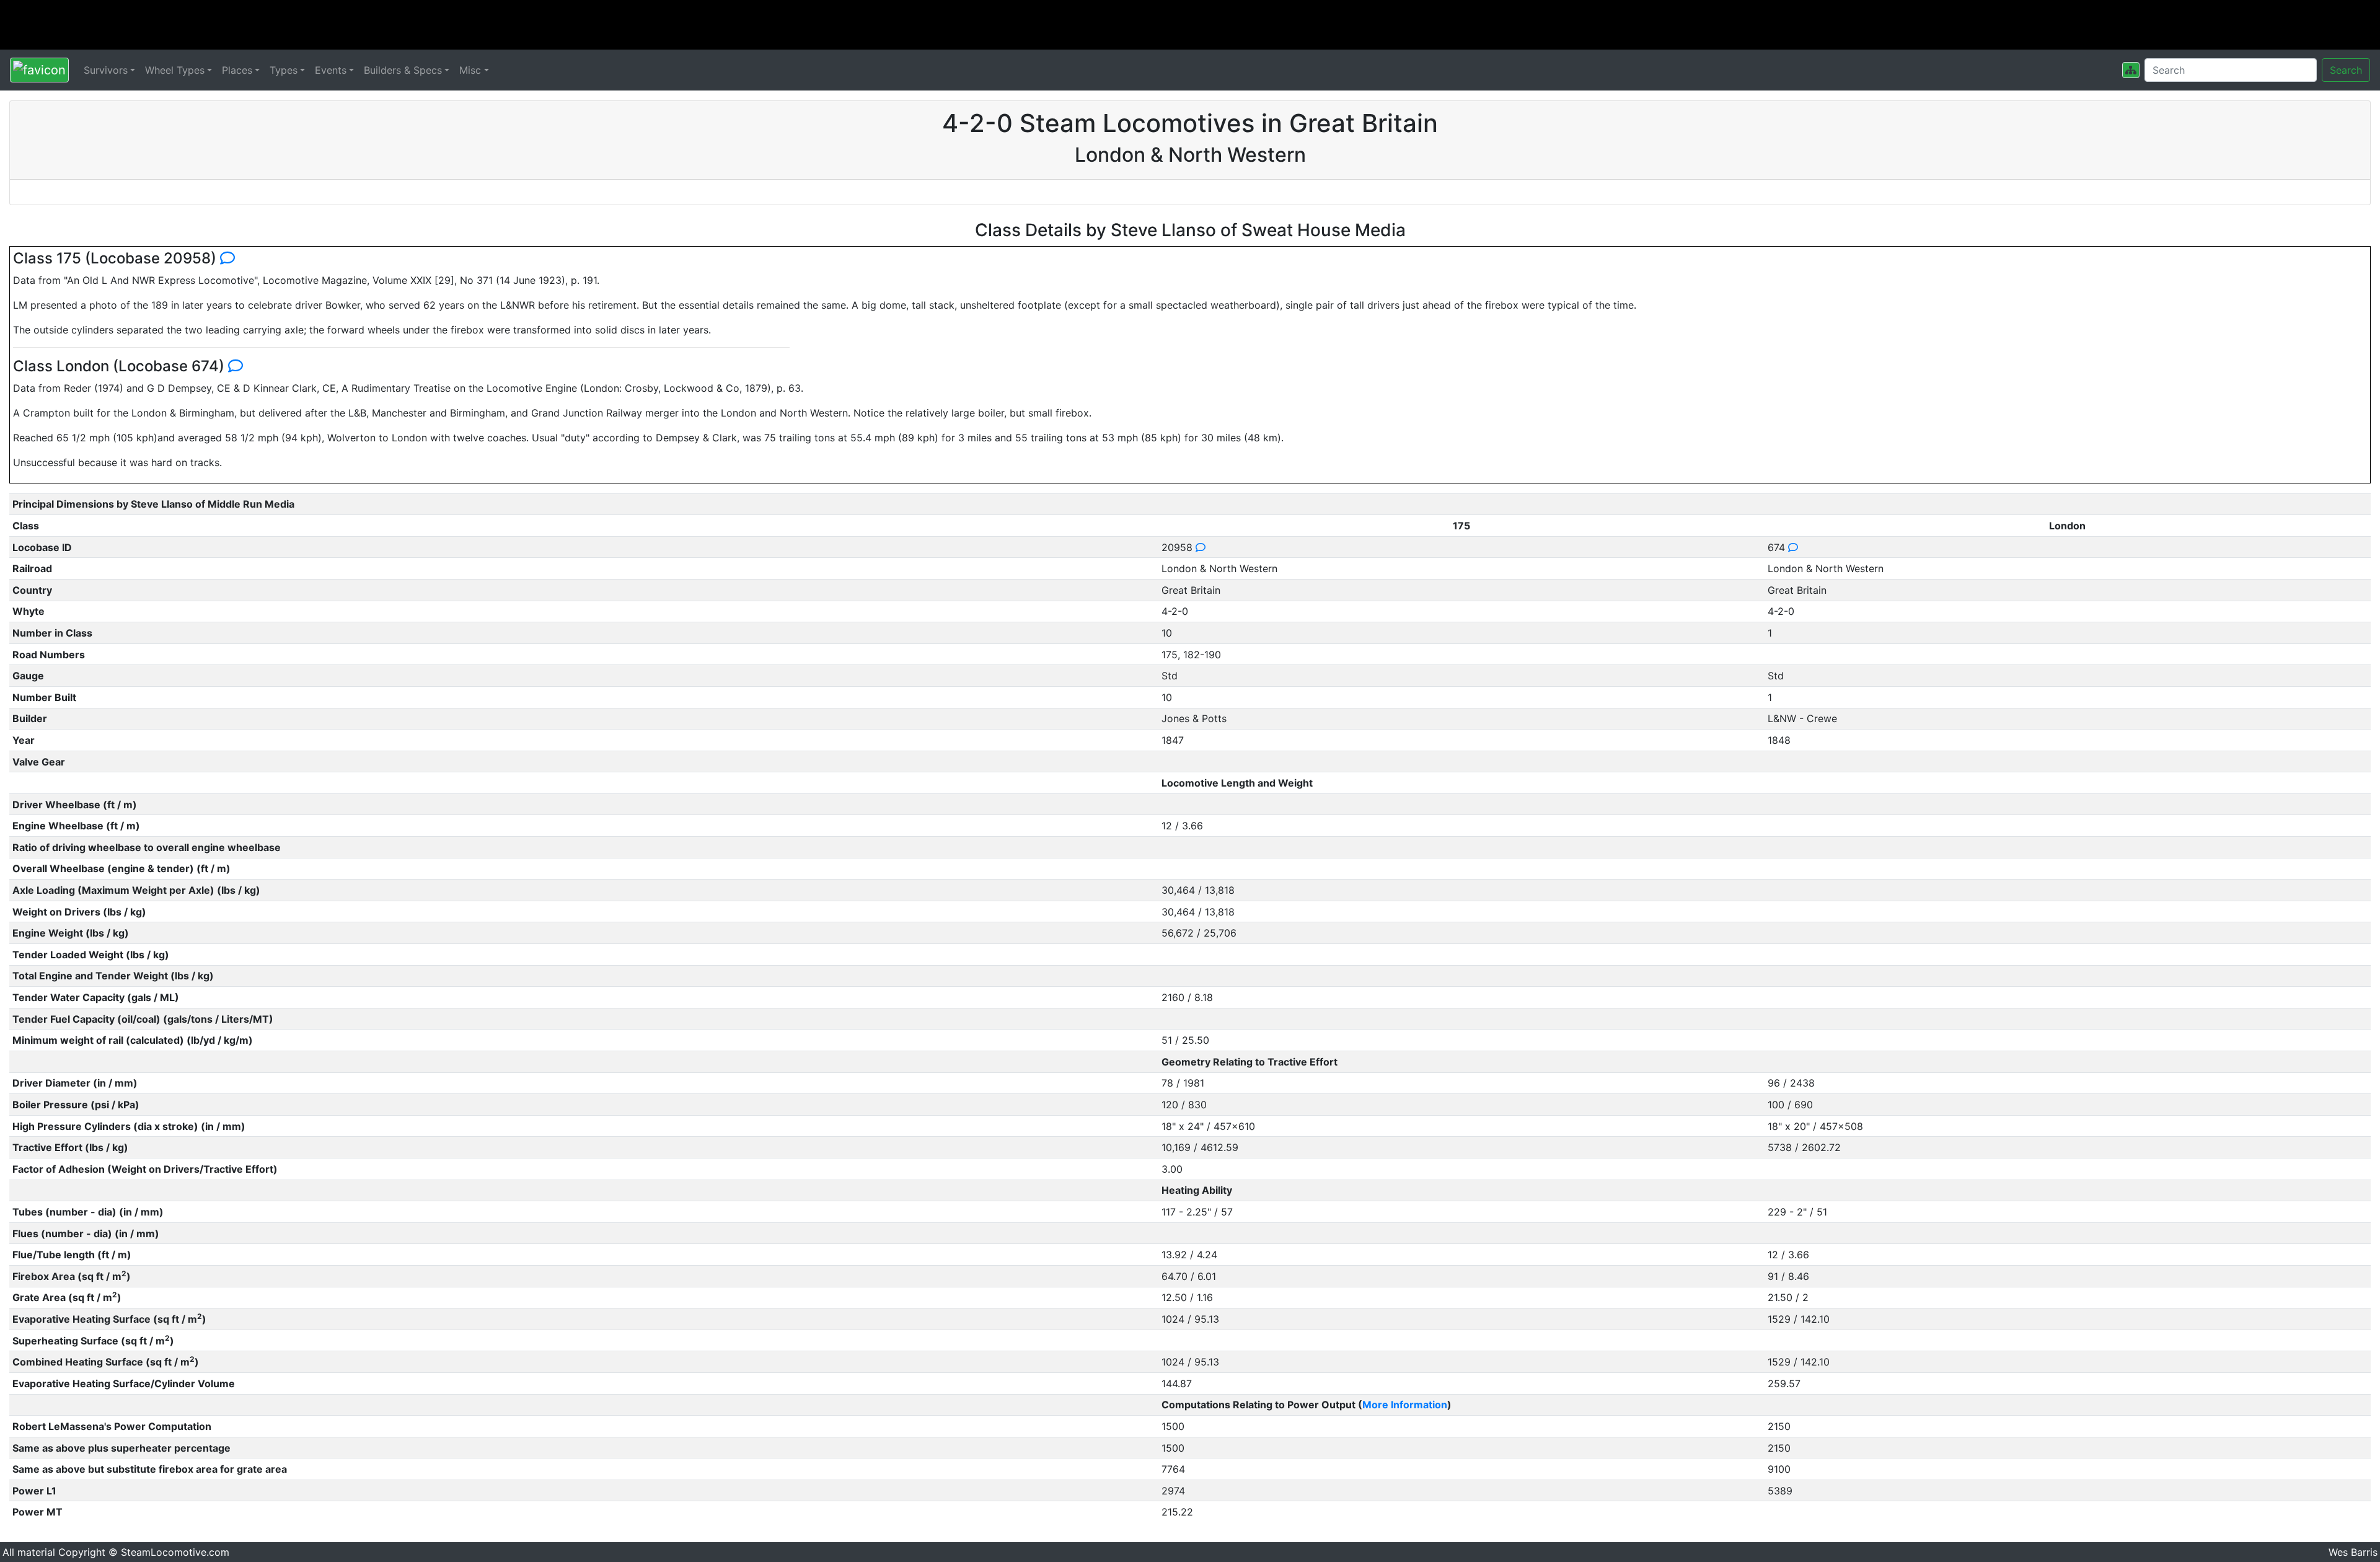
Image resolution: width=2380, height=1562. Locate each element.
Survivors (106, 70)
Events (331, 70)
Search (2346, 70)
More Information (1405, 1405)
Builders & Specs (403, 70)
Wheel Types (175, 70)
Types (284, 70)
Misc (470, 70)
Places (237, 70)
